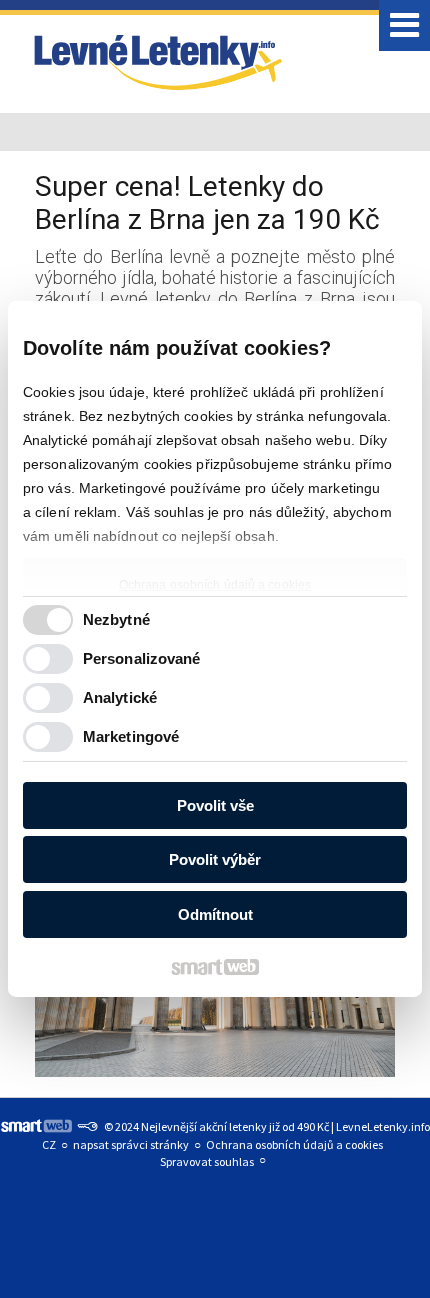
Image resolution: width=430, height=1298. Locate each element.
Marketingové (131, 736)
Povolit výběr (215, 859)
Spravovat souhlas (207, 1161)
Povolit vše (215, 805)
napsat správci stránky (131, 1144)
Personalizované (142, 658)
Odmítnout (215, 914)
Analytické (120, 697)
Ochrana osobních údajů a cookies (215, 585)
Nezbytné (116, 619)
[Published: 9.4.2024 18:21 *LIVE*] (87, 1126)
